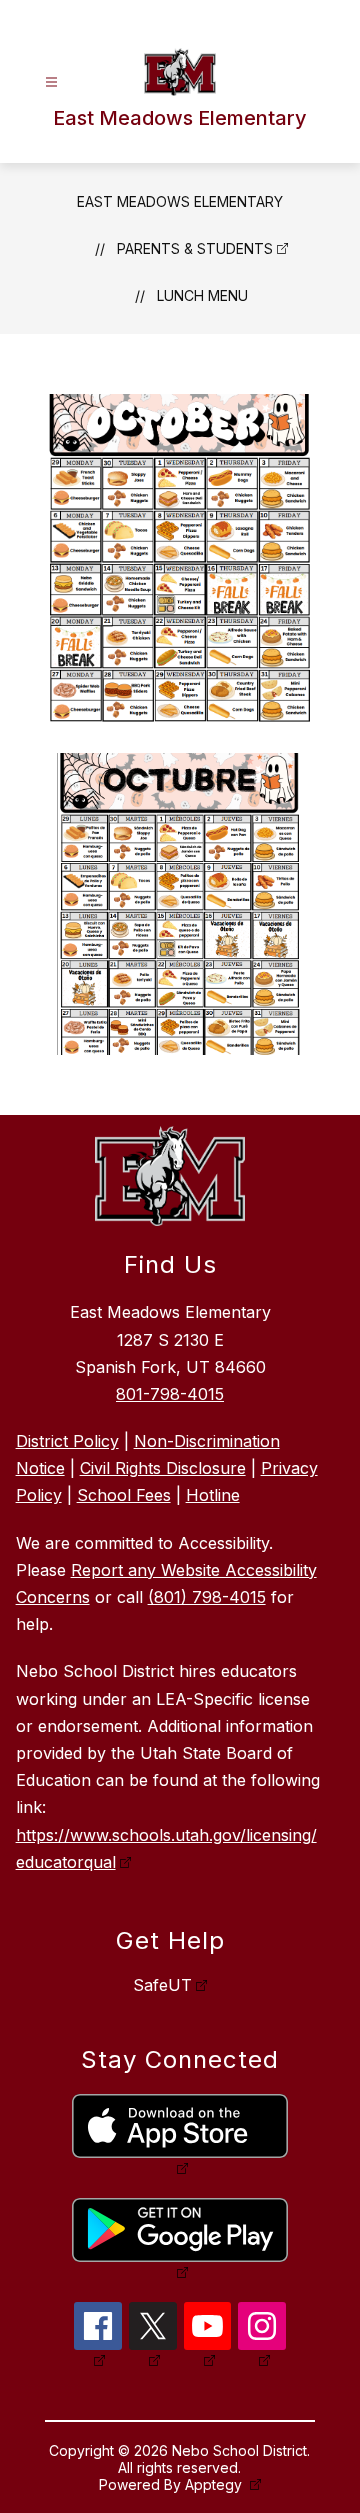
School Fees (124, 1495)
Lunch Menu (202, 295)
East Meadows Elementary (180, 201)
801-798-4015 (170, 1394)
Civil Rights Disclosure (163, 1468)
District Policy (67, 1441)
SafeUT (162, 1985)
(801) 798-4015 (207, 1597)
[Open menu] (51, 82)
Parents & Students (195, 248)
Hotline (213, 1495)
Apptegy (215, 2484)
